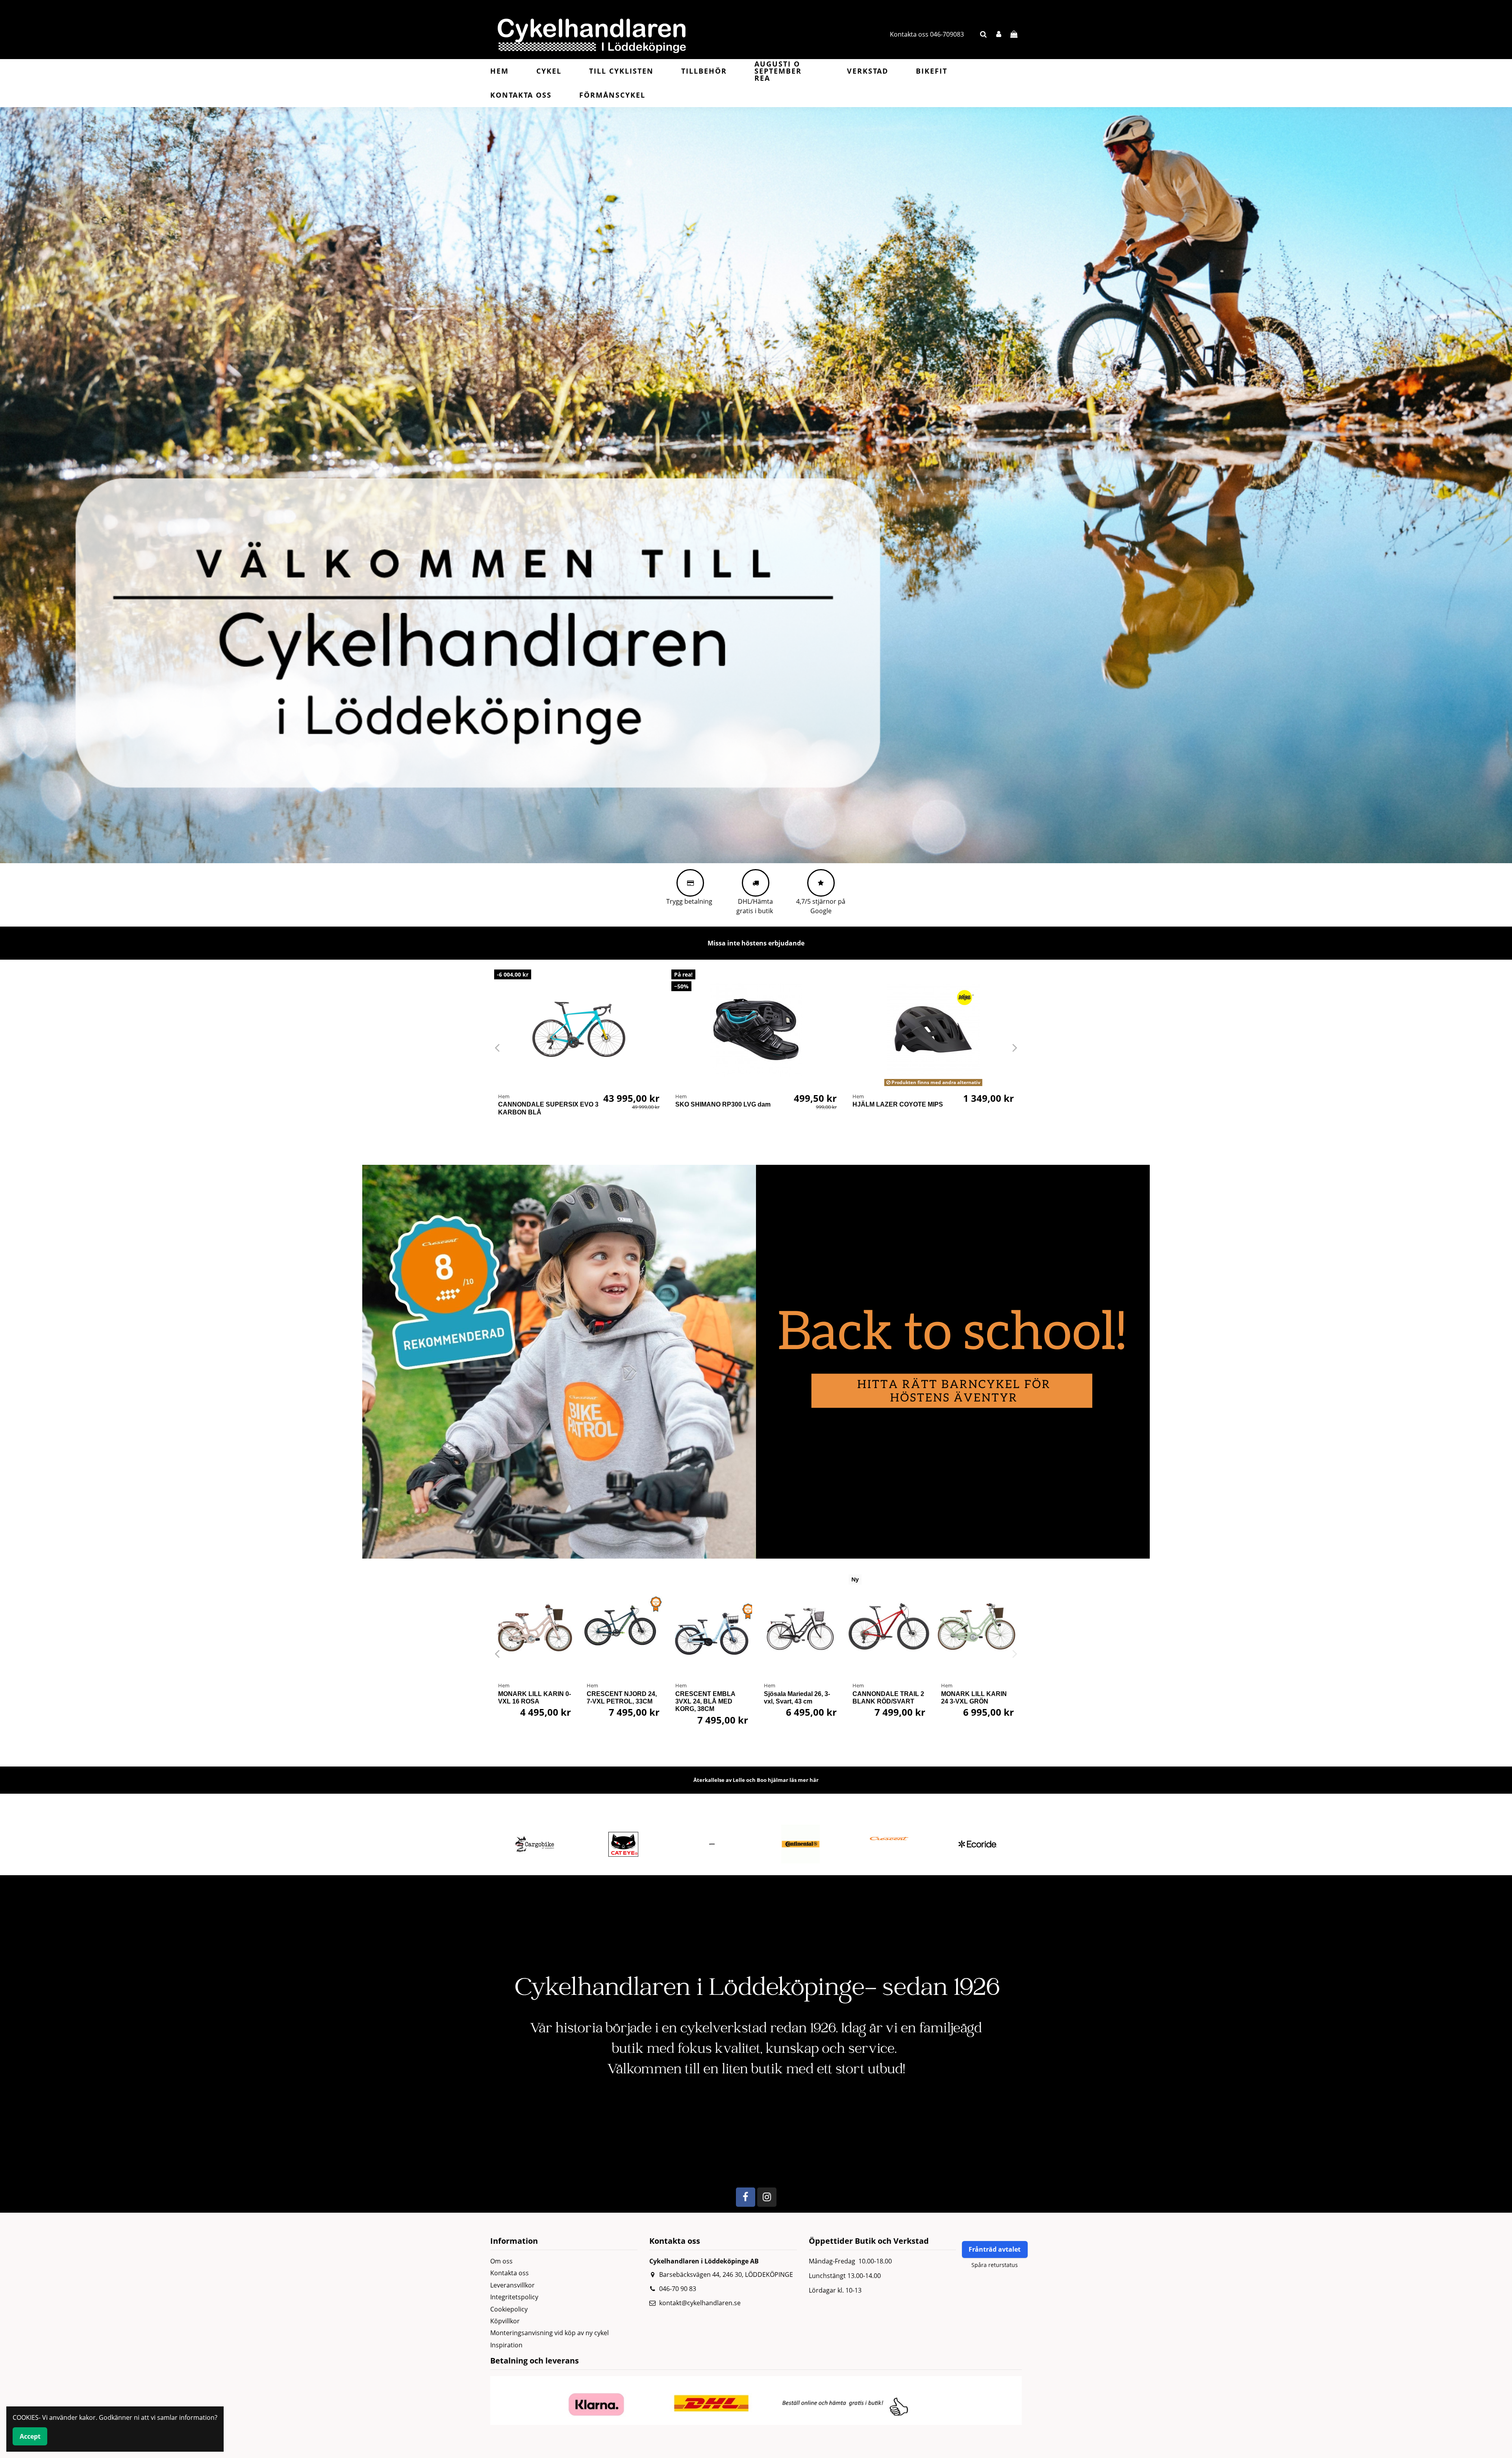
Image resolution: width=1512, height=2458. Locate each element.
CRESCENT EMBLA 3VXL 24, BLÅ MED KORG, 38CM (705, 1701)
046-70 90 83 (678, 2289)
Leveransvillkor (512, 2285)
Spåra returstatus (995, 2265)
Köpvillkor (505, 2321)
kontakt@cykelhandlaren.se (700, 2303)
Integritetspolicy (514, 2297)
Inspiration (506, 2345)
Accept (30, 2436)
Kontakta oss (510, 2273)
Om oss (501, 2261)
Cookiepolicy (509, 2309)
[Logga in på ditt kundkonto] (999, 34)
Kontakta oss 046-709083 (927, 34)
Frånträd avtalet (995, 2249)
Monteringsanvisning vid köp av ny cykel (549, 2333)
